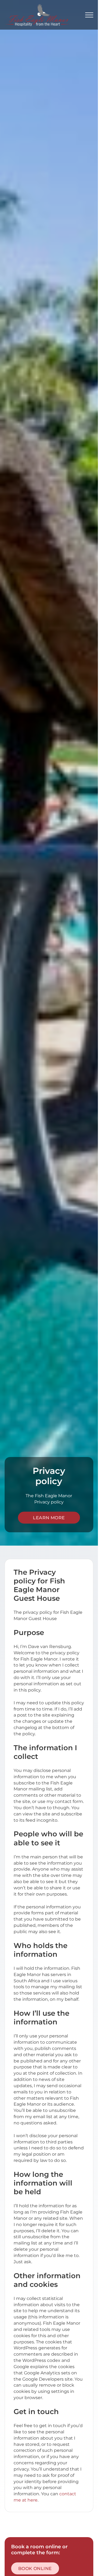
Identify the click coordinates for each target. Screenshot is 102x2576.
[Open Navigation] (89, 15)
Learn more (49, 1518)
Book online (35, 2568)
